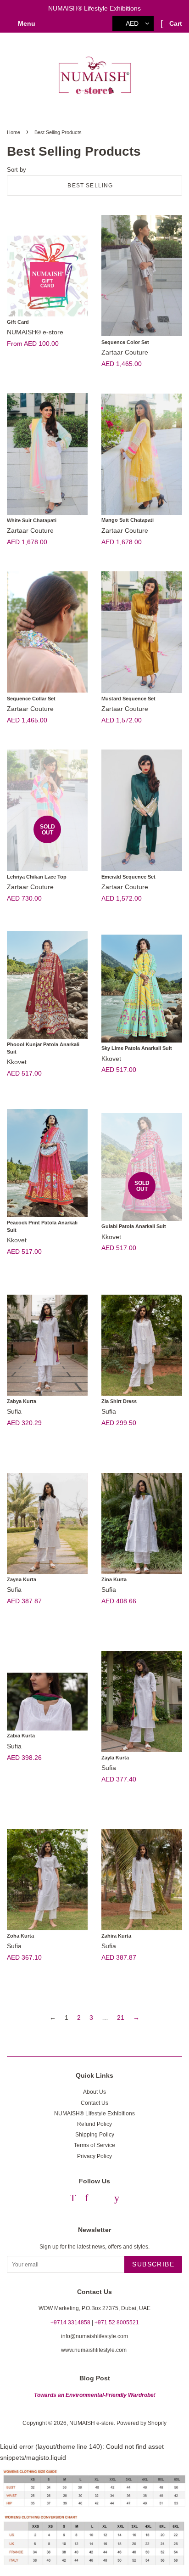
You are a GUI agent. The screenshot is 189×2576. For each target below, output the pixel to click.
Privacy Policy (94, 2156)
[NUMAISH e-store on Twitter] (73, 2199)
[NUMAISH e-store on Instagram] (101, 2199)
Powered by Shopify (142, 2423)
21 (121, 2018)
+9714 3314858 (70, 2322)
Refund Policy (94, 2124)
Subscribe (153, 2264)
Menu (26, 23)
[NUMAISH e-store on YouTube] (117, 2199)
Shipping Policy (95, 2135)
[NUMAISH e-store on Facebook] (86, 2199)
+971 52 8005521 (117, 2322)
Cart (175, 23)
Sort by (17, 170)
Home (14, 132)
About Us (94, 2092)
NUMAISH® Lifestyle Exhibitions (94, 2114)
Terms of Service (94, 2145)
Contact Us (94, 2103)
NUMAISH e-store (92, 2423)
